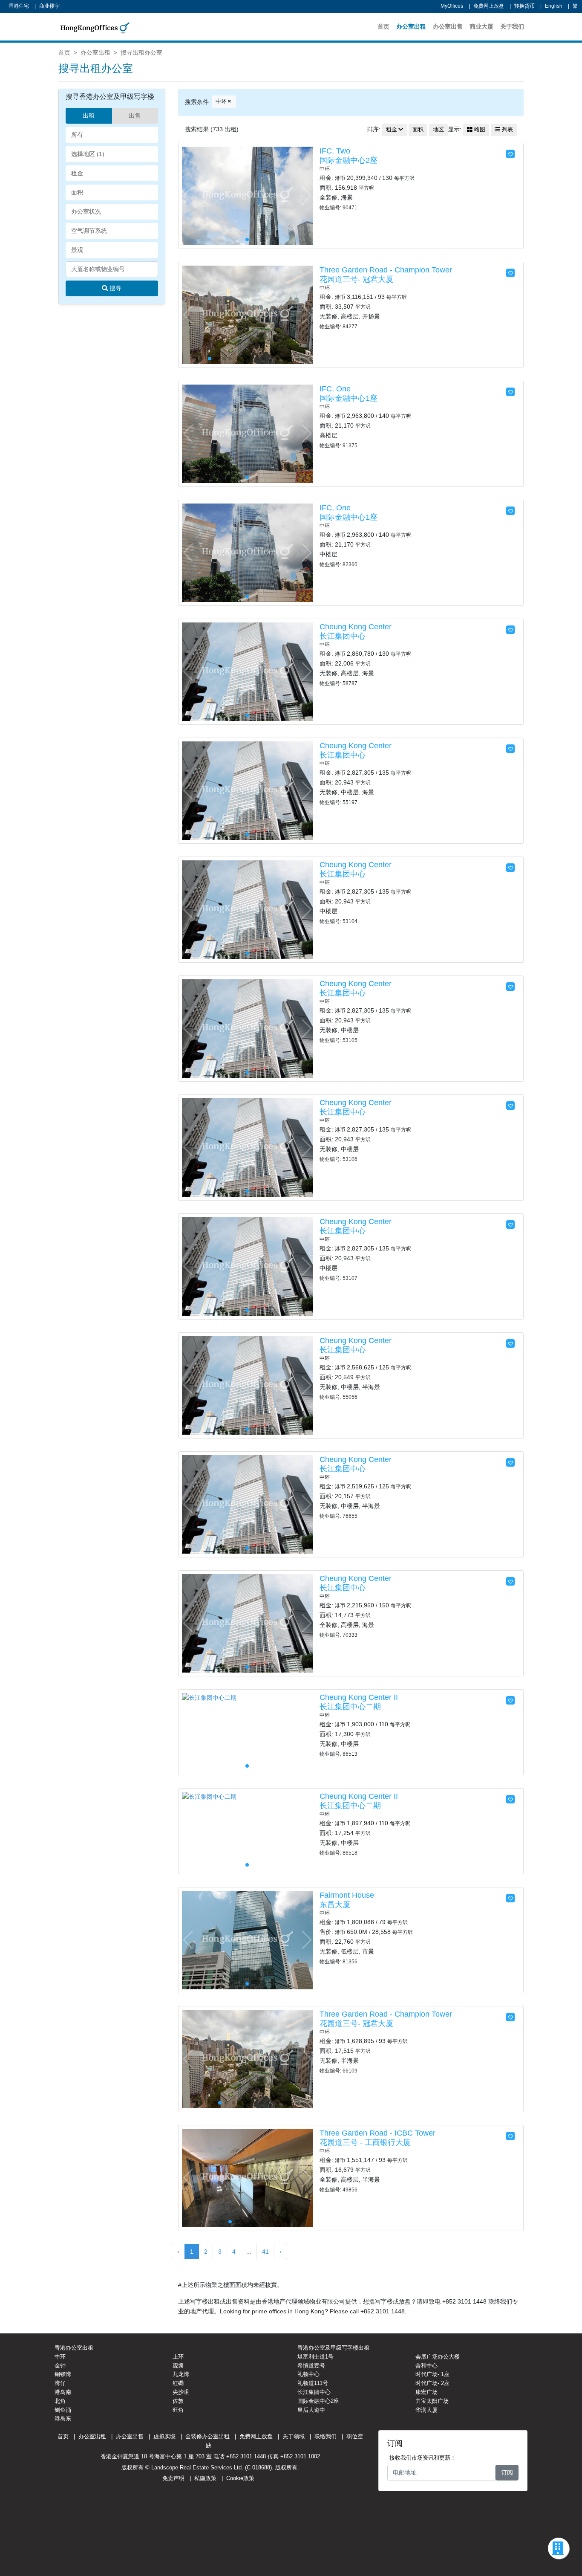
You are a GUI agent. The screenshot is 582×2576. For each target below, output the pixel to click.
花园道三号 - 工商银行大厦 (365, 2142)
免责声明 (173, 2478)
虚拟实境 (164, 2436)
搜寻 (115, 288)
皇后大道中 (311, 2410)
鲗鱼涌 (63, 2410)
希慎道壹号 (311, 2366)
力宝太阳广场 (432, 2401)
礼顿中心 (308, 2374)
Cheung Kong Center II (359, 1697)
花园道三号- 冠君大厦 (356, 279)
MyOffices (452, 6)
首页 (383, 26)
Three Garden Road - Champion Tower (386, 270)
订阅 (507, 2472)
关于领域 (294, 2436)
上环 (178, 2357)
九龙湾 (181, 2374)
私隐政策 (205, 2478)
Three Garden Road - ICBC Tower (377, 2133)
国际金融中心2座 (349, 160)
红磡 (178, 2383)
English (554, 6)
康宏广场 (426, 2392)
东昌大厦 (335, 1905)
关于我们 (512, 26)
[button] (306, 196)
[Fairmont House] (248, 1939)
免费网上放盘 (489, 6)
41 (265, 2252)
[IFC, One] (248, 433)
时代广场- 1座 (432, 2374)
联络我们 (326, 2436)
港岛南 (63, 2392)
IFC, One (335, 389)
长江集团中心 (343, 636)
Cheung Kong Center (356, 627)
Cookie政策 (240, 2478)
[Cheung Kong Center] (248, 671)
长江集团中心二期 (350, 1707)
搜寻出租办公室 (141, 52)
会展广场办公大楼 (438, 2357)
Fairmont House (347, 1895)
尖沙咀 (181, 2392)
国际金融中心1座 (349, 398)
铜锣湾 (63, 2374)
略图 (479, 130)
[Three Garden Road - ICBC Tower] (248, 2177)
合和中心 (426, 2366)
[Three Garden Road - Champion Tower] (248, 314)
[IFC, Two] (248, 195)
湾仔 (60, 2383)
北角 (60, 2401)
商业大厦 (481, 26)
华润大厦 (426, 2410)
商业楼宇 (49, 6)
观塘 (178, 2366)
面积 (418, 130)
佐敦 (178, 2401)
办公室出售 (448, 26)
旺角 (178, 2410)
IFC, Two (335, 151)
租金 (392, 130)
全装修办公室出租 (207, 2436)
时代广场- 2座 (432, 2383)
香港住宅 (19, 6)
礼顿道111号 (313, 2383)
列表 (507, 130)
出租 (89, 116)
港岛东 (63, 2418)
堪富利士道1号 (315, 2357)
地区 (438, 130)
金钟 (60, 2366)
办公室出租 (411, 26)
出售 (135, 116)
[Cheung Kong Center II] (209, 1697)
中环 (221, 101)
